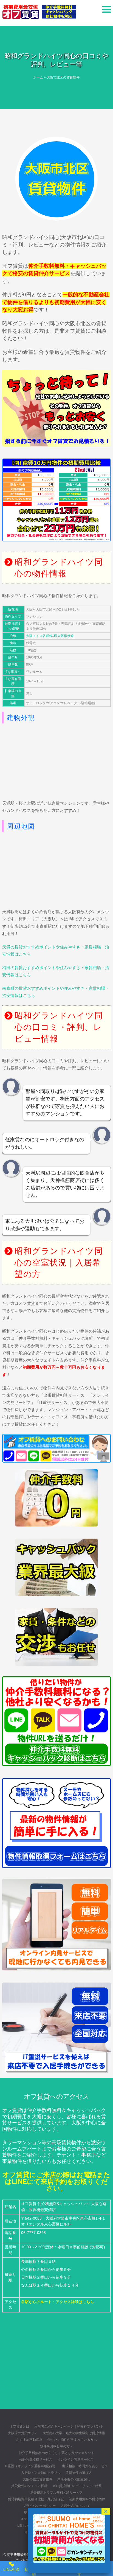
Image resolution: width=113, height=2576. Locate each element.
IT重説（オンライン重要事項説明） (31, 2466)
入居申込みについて (75, 2506)
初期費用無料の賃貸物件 (87, 2499)
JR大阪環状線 (63, 636)
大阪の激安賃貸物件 (38, 2479)
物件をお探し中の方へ (56, 2446)
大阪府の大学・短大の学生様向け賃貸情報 (74, 2433)
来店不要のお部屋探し (74, 2479)
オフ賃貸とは (19, 2426)
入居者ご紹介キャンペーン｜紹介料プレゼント (69, 2426)
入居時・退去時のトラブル (41, 2473)
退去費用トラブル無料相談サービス (56, 2493)
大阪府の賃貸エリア (23, 2433)
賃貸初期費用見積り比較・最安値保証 (36, 2499)
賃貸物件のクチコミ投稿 (29, 2486)
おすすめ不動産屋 (29, 2440)
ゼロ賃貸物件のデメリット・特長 (77, 2486)
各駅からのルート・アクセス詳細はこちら (58, 2302)
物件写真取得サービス (36, 2460)
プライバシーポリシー (39, 2506)
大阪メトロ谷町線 (39, 636)
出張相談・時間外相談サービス (85, 2466)
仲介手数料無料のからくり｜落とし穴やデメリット (56, 2453)
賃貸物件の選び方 (79, 2473)
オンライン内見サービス (75, 2460)
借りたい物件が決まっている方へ (72, 2440)
